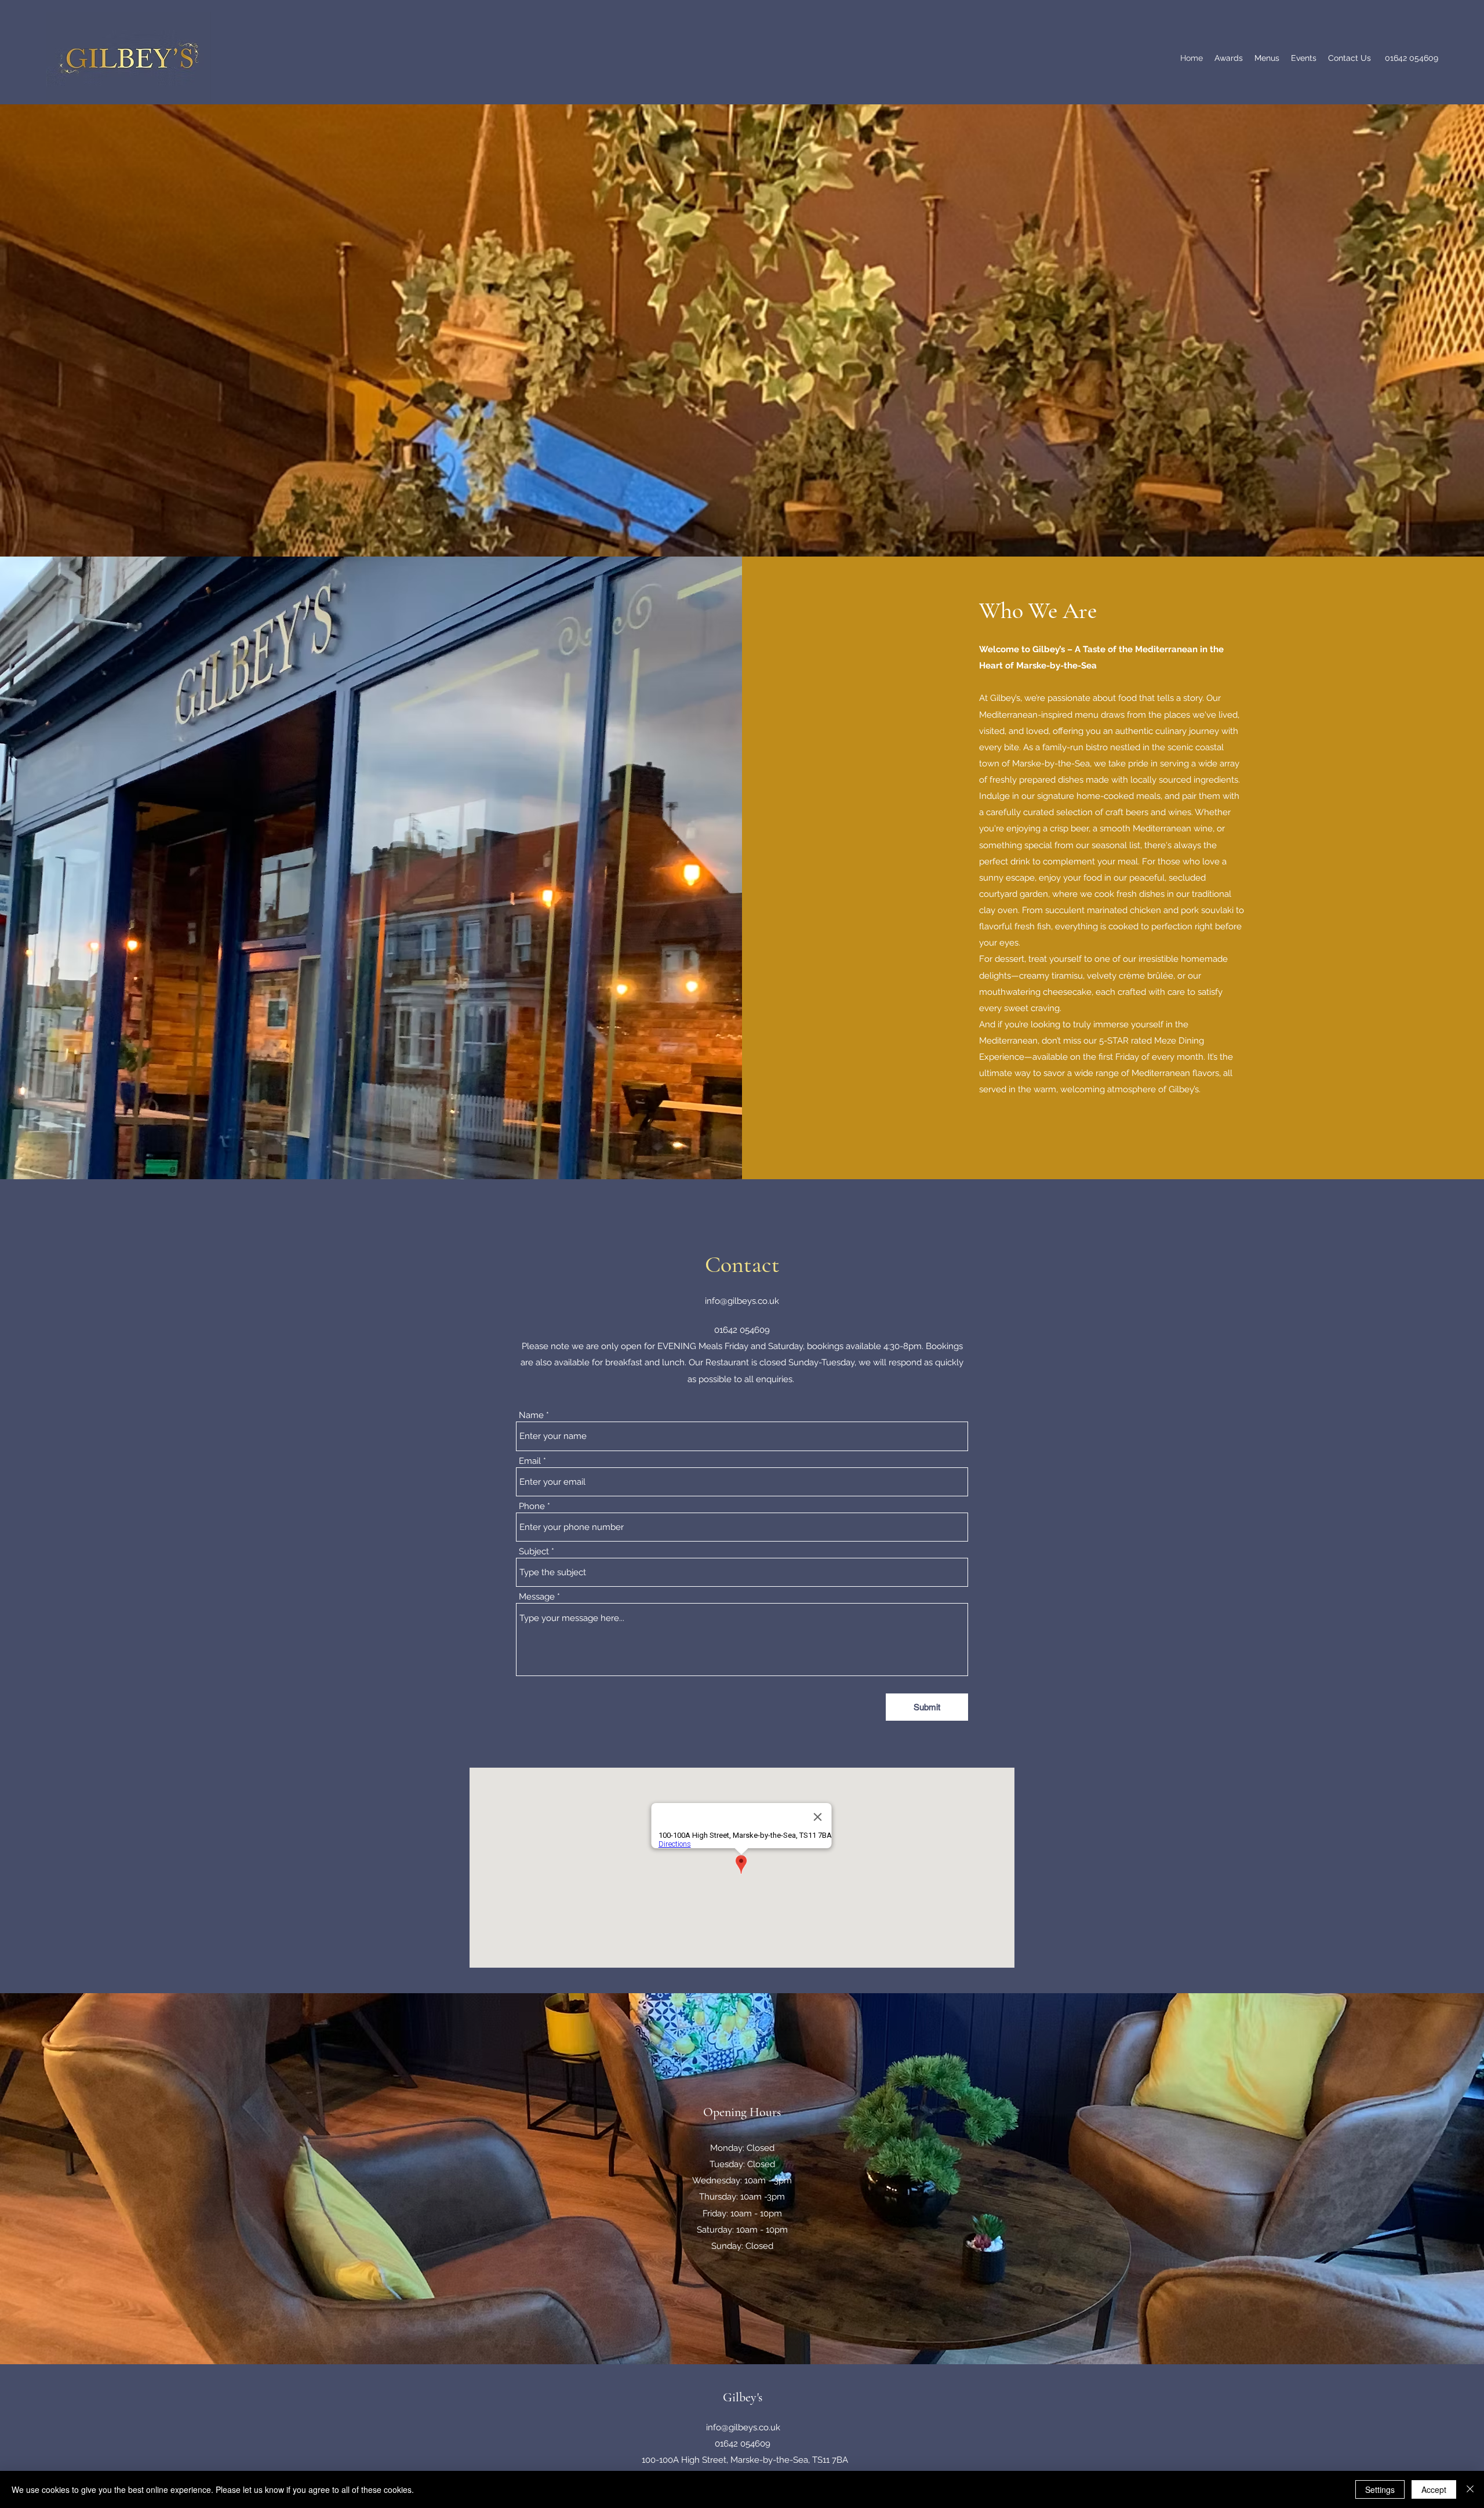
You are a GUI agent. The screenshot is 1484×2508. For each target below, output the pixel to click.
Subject (534, 1552)
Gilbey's (743, 2397)
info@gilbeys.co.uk (742, 1301)
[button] (1267, 58)
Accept (1434, 2489)
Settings (1380, 2489)
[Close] (1470, 2489)
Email (530, 1461)
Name (531, 1415)
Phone (532, 1506)
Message (537, 1597)
